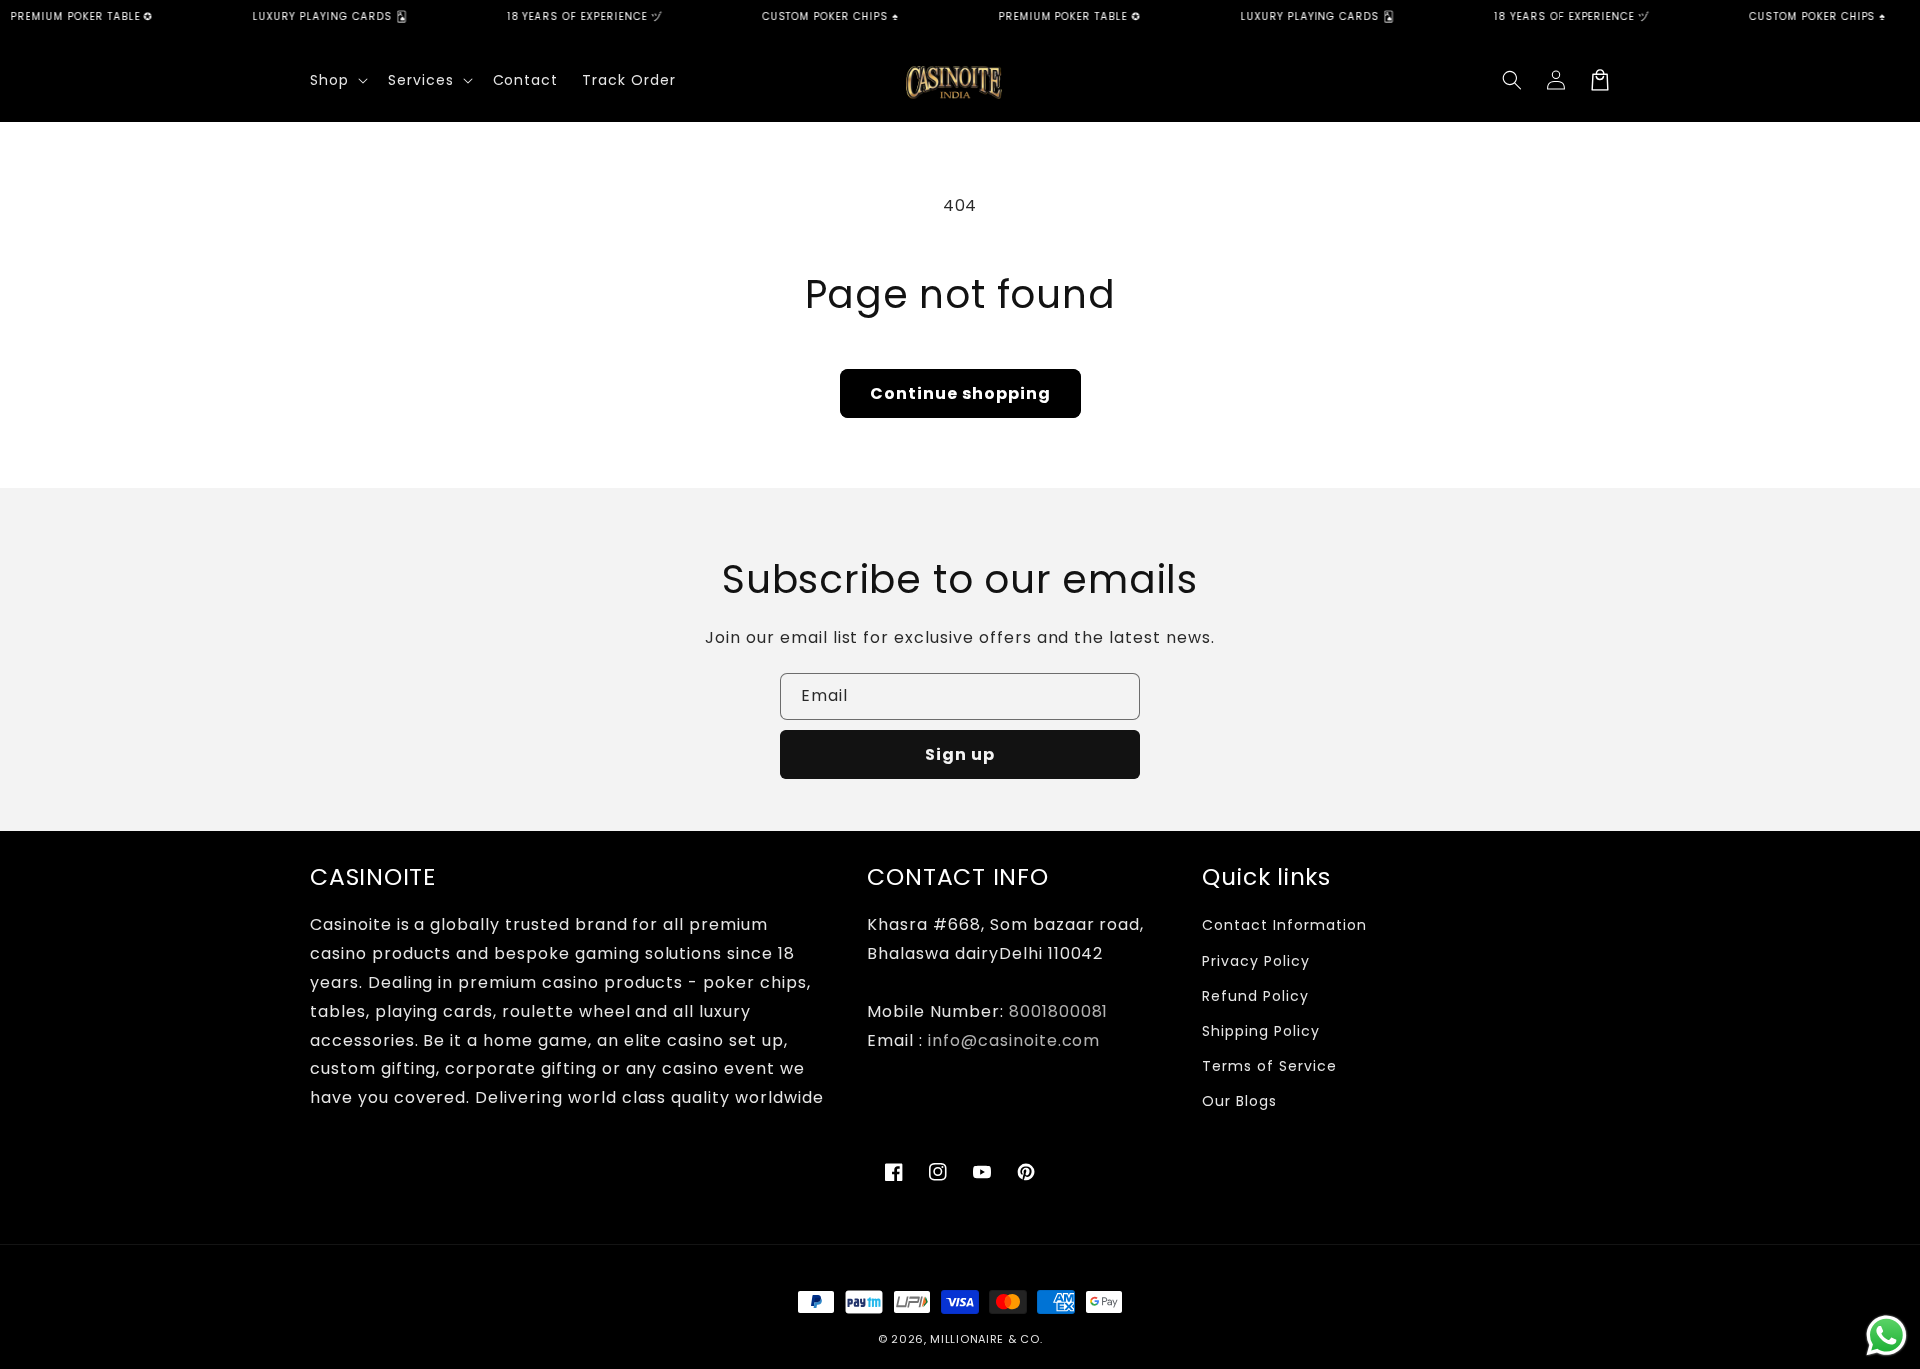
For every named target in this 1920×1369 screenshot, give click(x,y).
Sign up (960, 754)
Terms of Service (1269, 1066)
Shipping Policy (1260, 1031)
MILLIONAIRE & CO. (986, 1339)
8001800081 (1059, 1011)
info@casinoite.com (1014, 1040)
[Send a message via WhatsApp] (1886, 1335)
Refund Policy (1255, 996)
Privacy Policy (1255, 961)
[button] (337, 80)
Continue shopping (960, 393)
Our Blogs (1239, 1101)
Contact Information (1284, 925)
